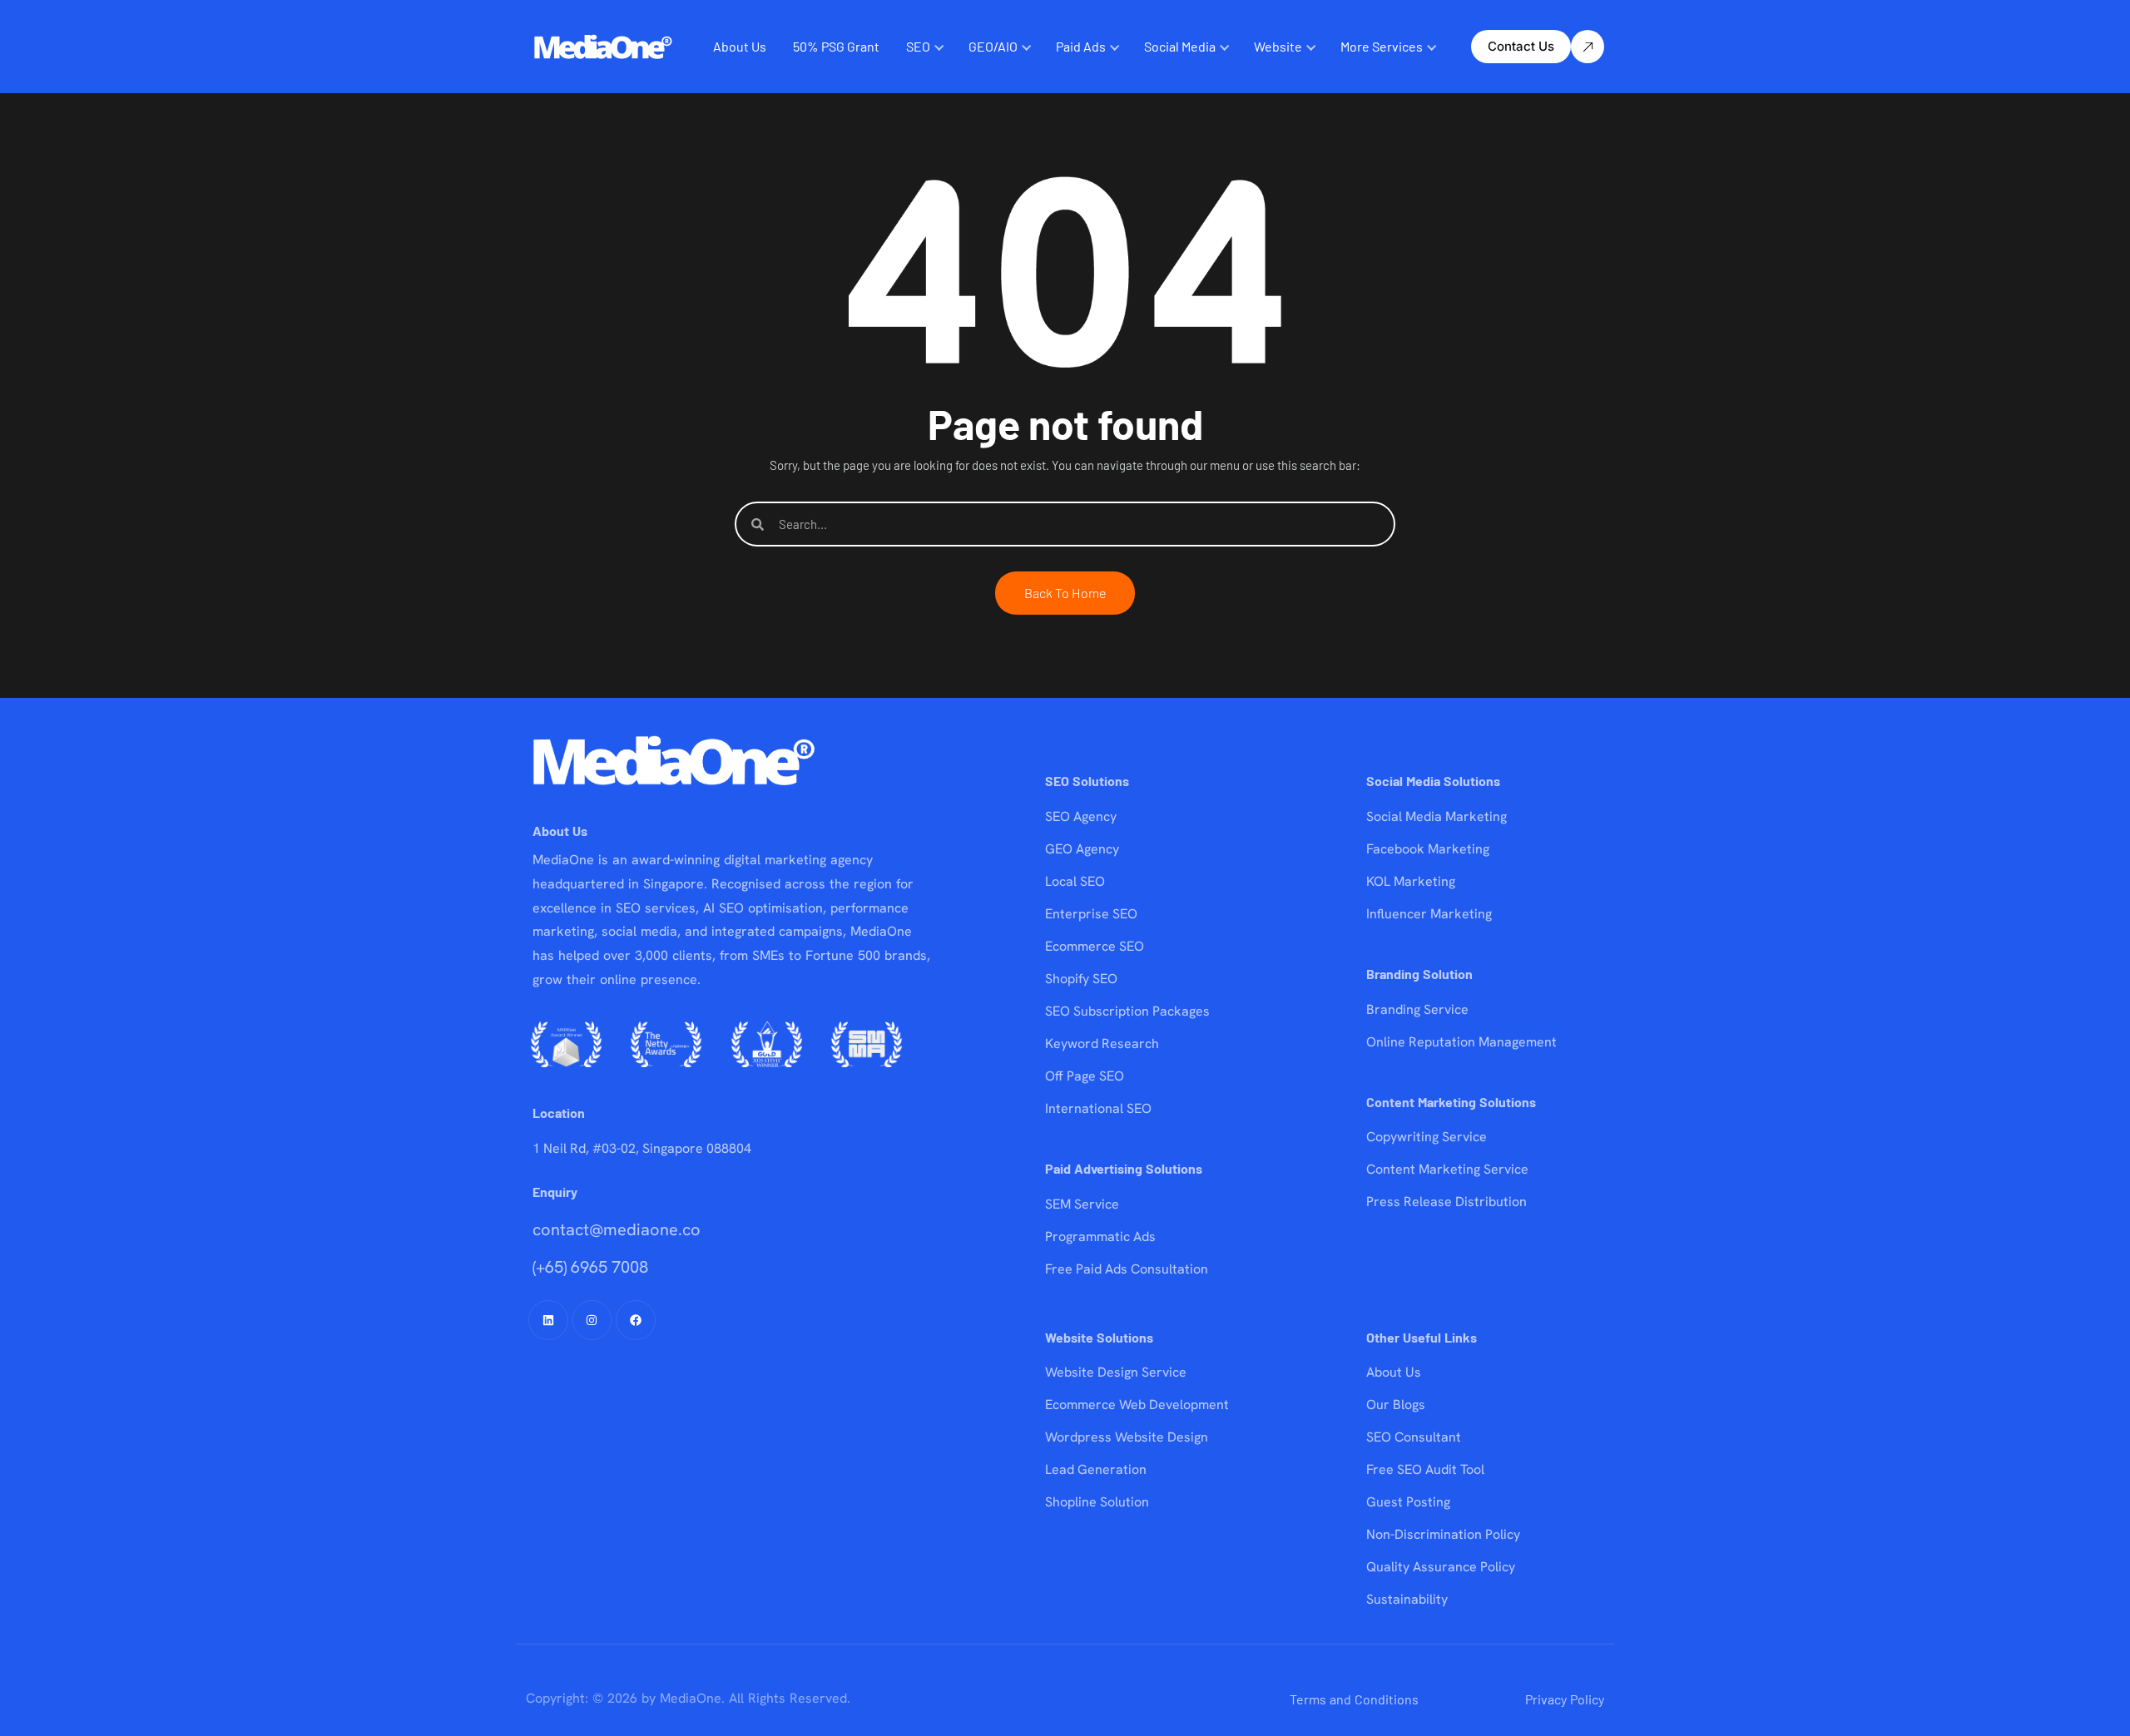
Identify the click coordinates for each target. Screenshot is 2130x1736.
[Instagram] (592, 1320)
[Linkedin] (548, 1320)
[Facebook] (636, 1320)
